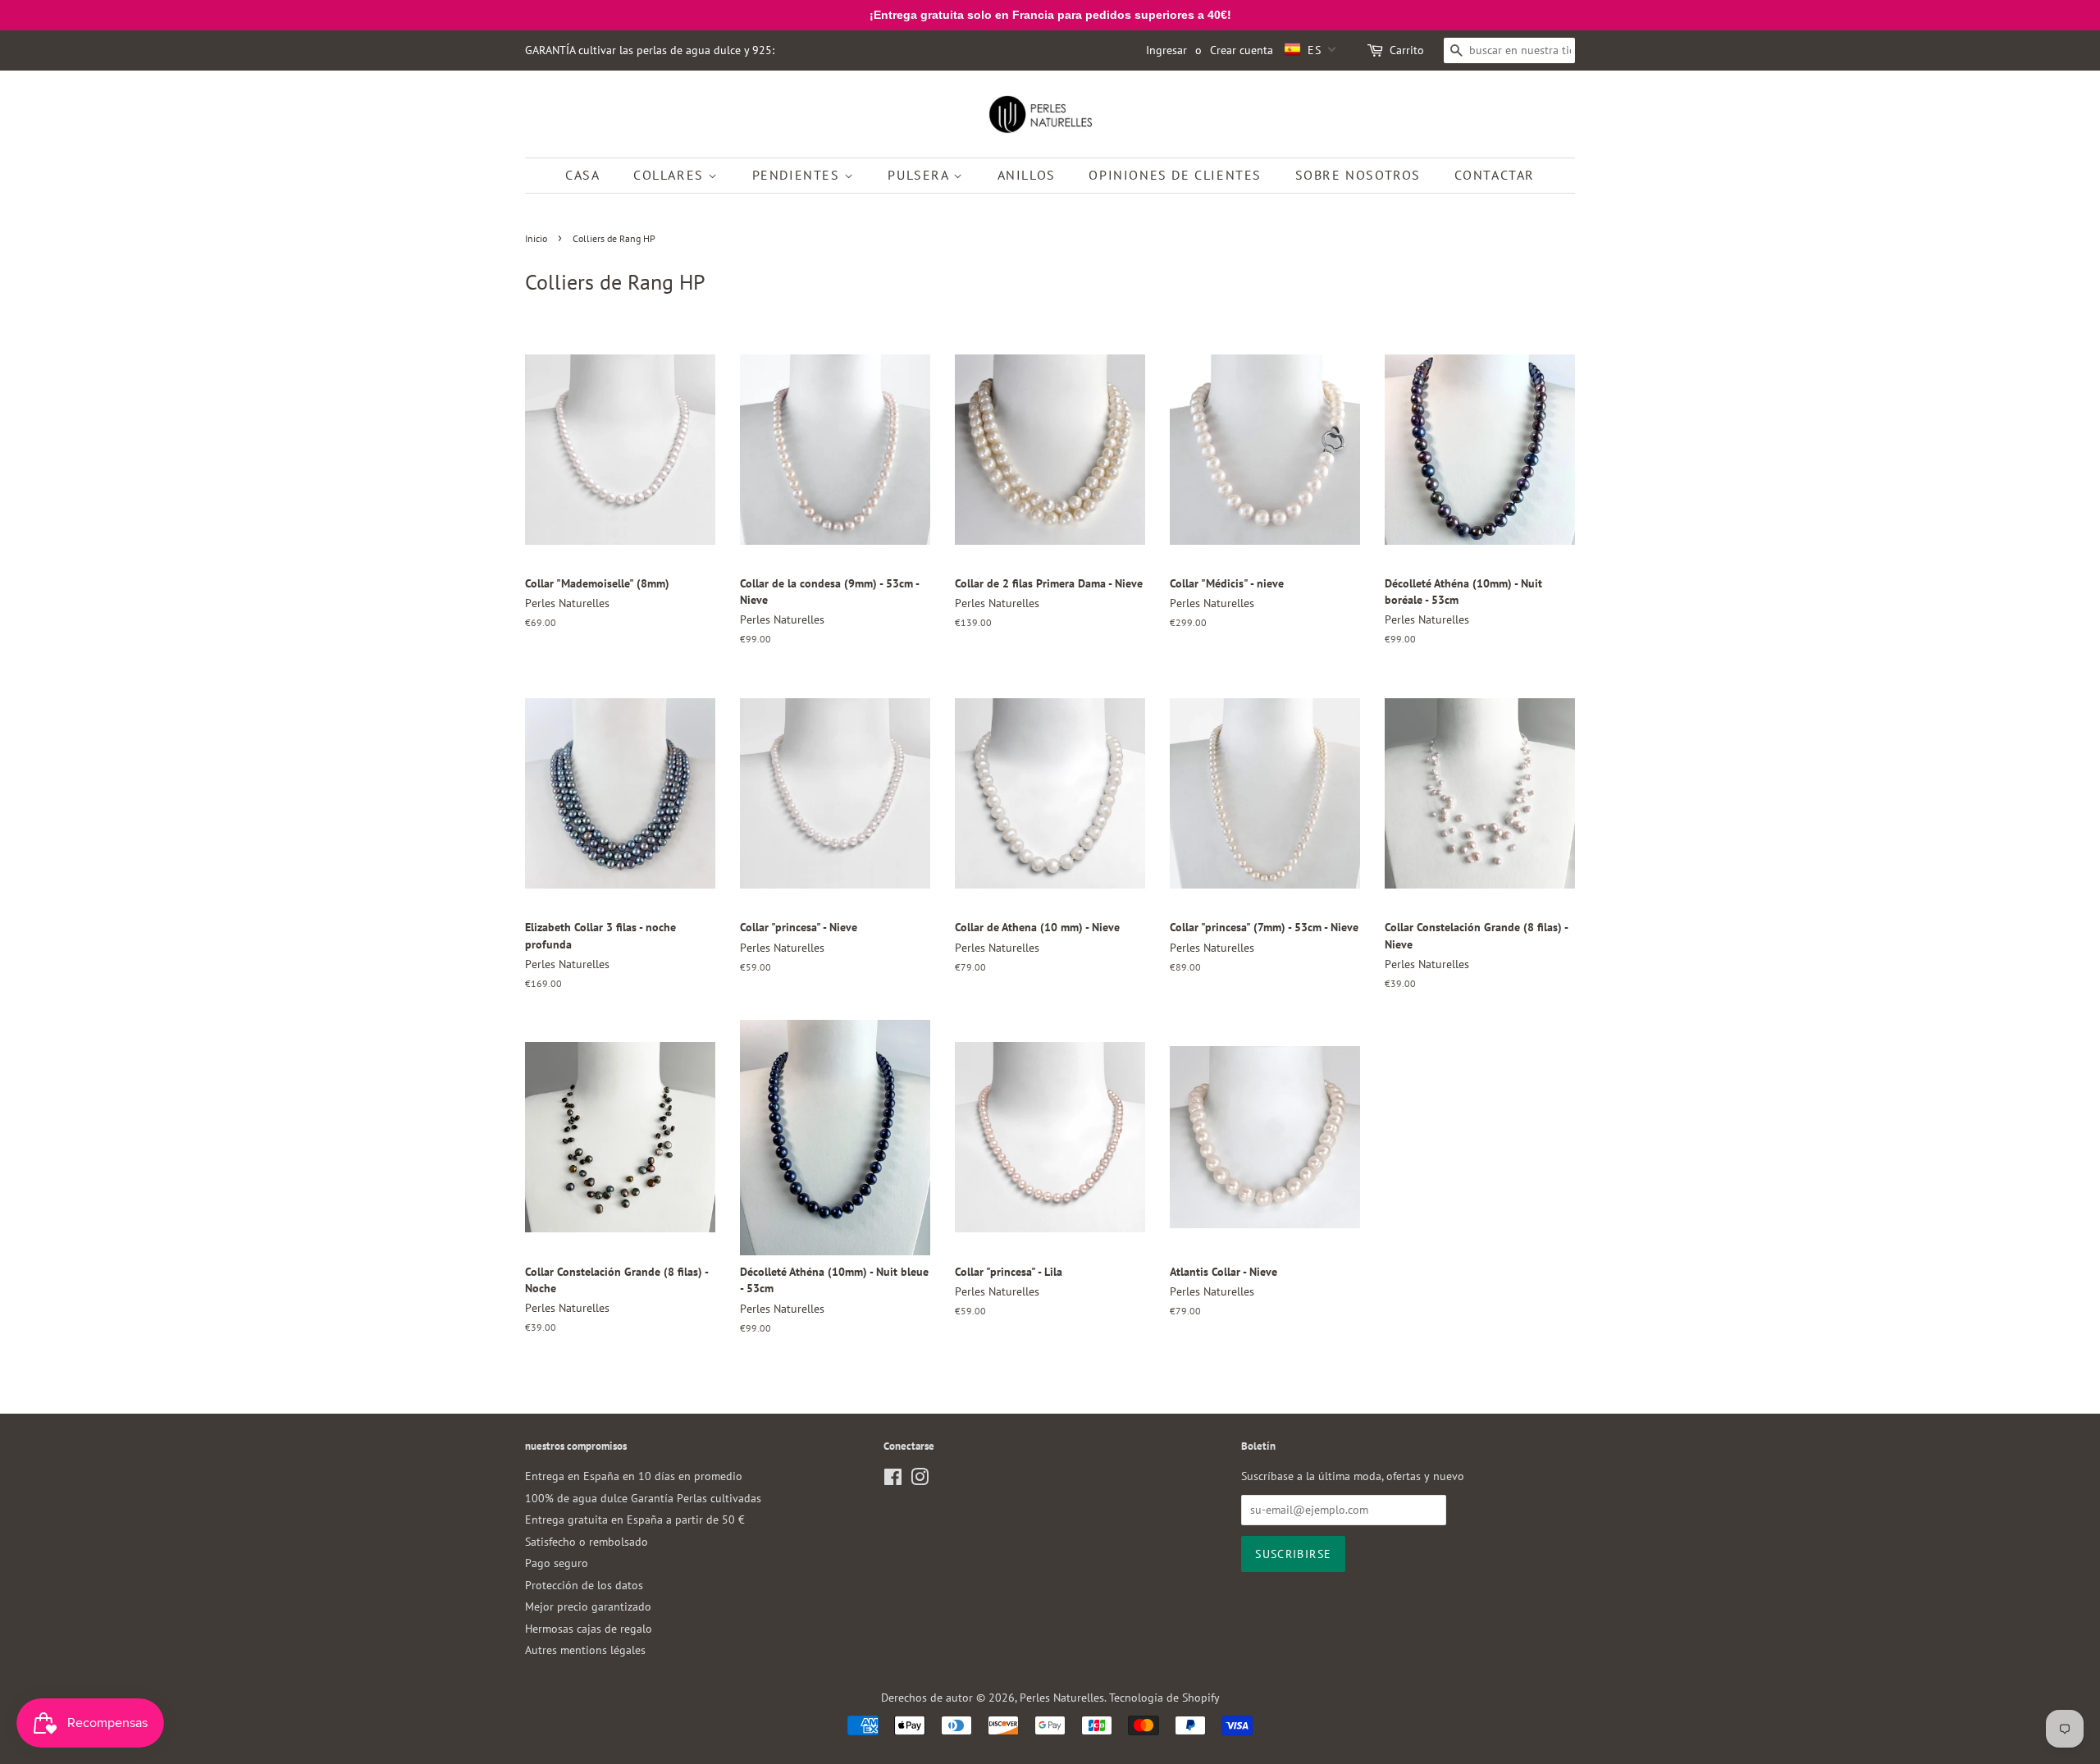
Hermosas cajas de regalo (589, 1629)
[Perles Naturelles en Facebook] (893, 1480)
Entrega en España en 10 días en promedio (634, 1476)
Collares (671, 175)
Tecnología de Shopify (1164, 1698)
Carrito (1407, 50)
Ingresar (1166, 50)
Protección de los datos (584, 1585)
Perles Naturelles (1062, 1698)
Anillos (1027, 175)
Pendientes (799, 175)
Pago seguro (557, 1563)
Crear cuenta (1242, 50)
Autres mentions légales (585, 1650)
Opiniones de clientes (1175, 175)
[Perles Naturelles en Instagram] (920, 1480)
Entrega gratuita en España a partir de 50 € (635, 1520)
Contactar (1495, 175)
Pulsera (920, 175)
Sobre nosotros (1358, 175)
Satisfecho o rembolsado (587, 1542)
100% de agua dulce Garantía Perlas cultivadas (643, 1498)
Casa (582, 175)
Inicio (536, 238)
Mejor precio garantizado (588, 1606)
